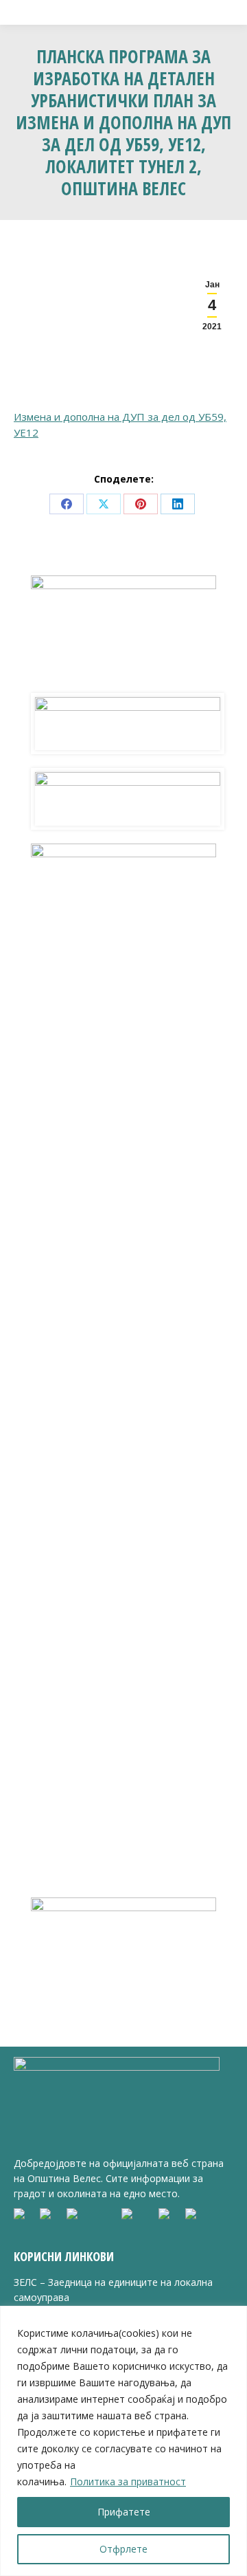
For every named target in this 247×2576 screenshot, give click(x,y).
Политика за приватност (128, 2481)
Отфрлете (123, 2549)
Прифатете (124, 2512)
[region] (123, 2441)
